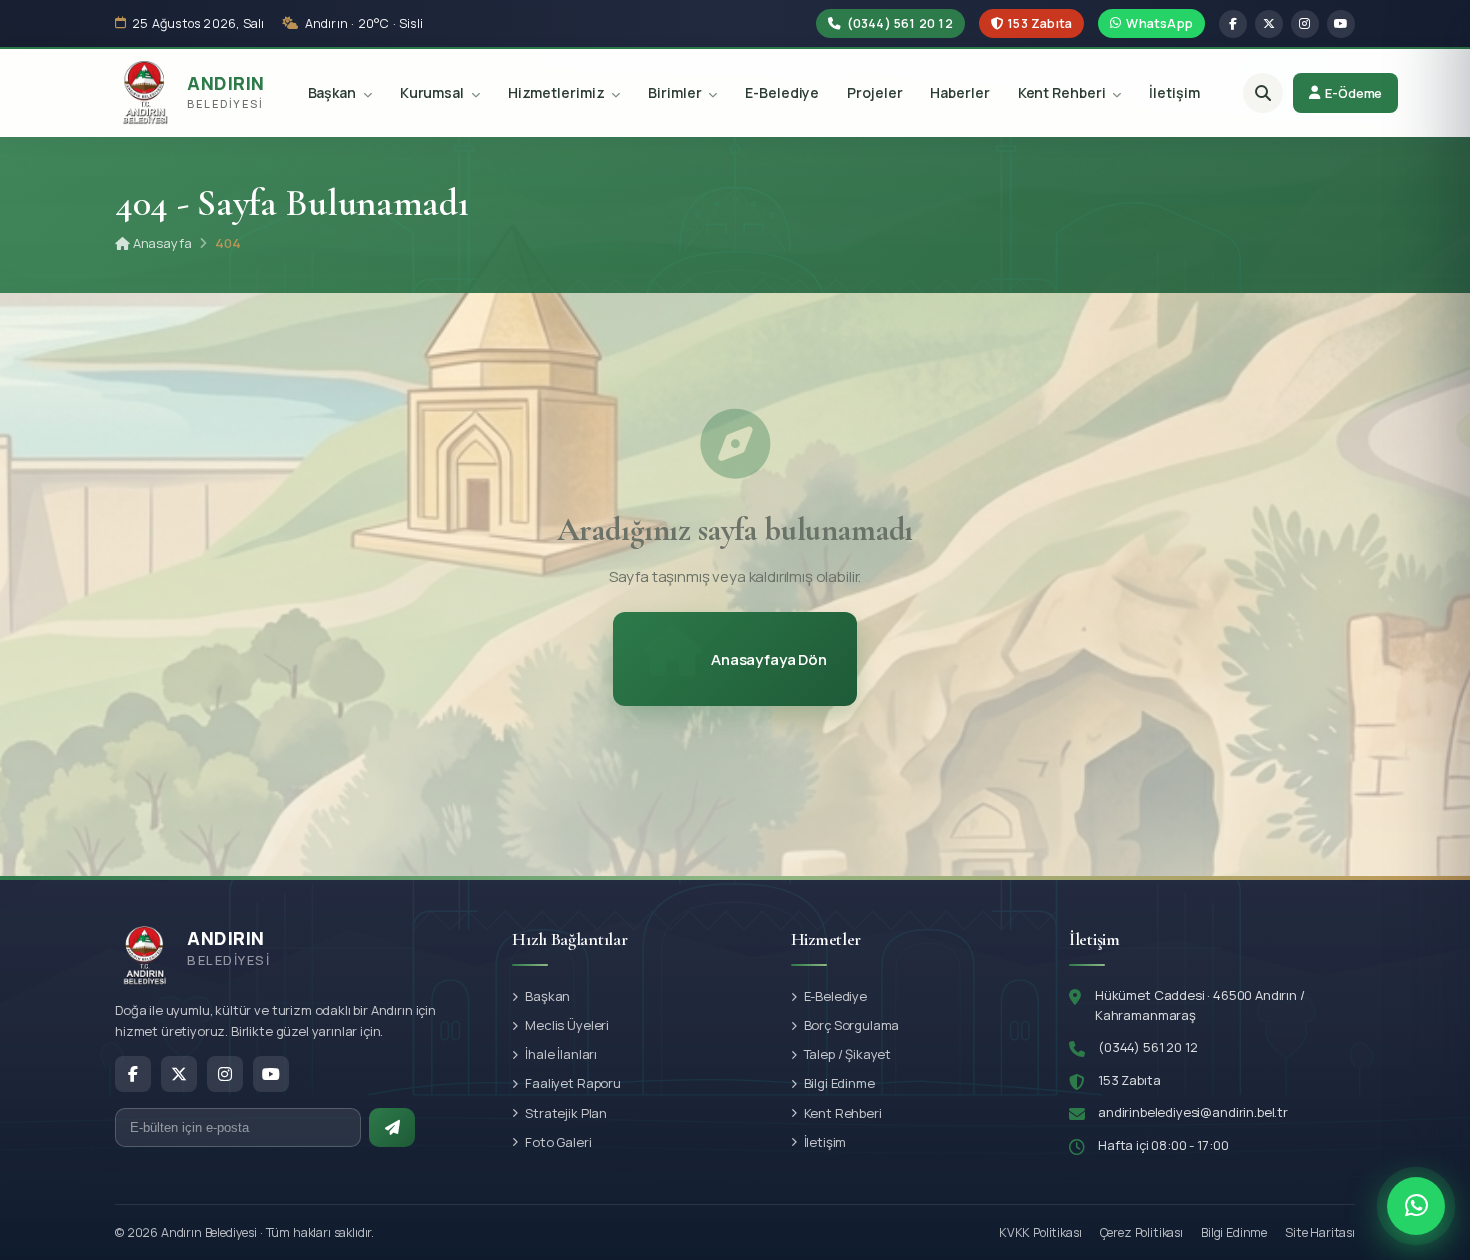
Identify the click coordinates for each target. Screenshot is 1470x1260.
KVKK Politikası (1040, 1232)
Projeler (874, 93)
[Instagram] (1305, 24)
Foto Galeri (558, 1142)
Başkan (333, 93)
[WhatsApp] (1416, 1206)
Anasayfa (160, 243)
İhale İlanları (561, 1054)
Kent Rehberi (1063, 93)
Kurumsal (433, 93)
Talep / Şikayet (848, 1054)
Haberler (959, 93)
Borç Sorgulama (852, 1025)
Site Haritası (1320, 1232)
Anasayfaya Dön (769, 659)
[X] (1269, 24)
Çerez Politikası (1141, 1232)
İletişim (1174, 93)
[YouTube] (1341, 24)
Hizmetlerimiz (558, 93)
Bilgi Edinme (839, 1083)
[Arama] (1263, 93)
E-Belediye (782, 93)
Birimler (676, 93)
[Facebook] (1233, 24)
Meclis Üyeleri (567, 1025)
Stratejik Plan (566, 1113)
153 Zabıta (1038, 23)
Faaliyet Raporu (573, 1083)
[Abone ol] (392, 1127)
